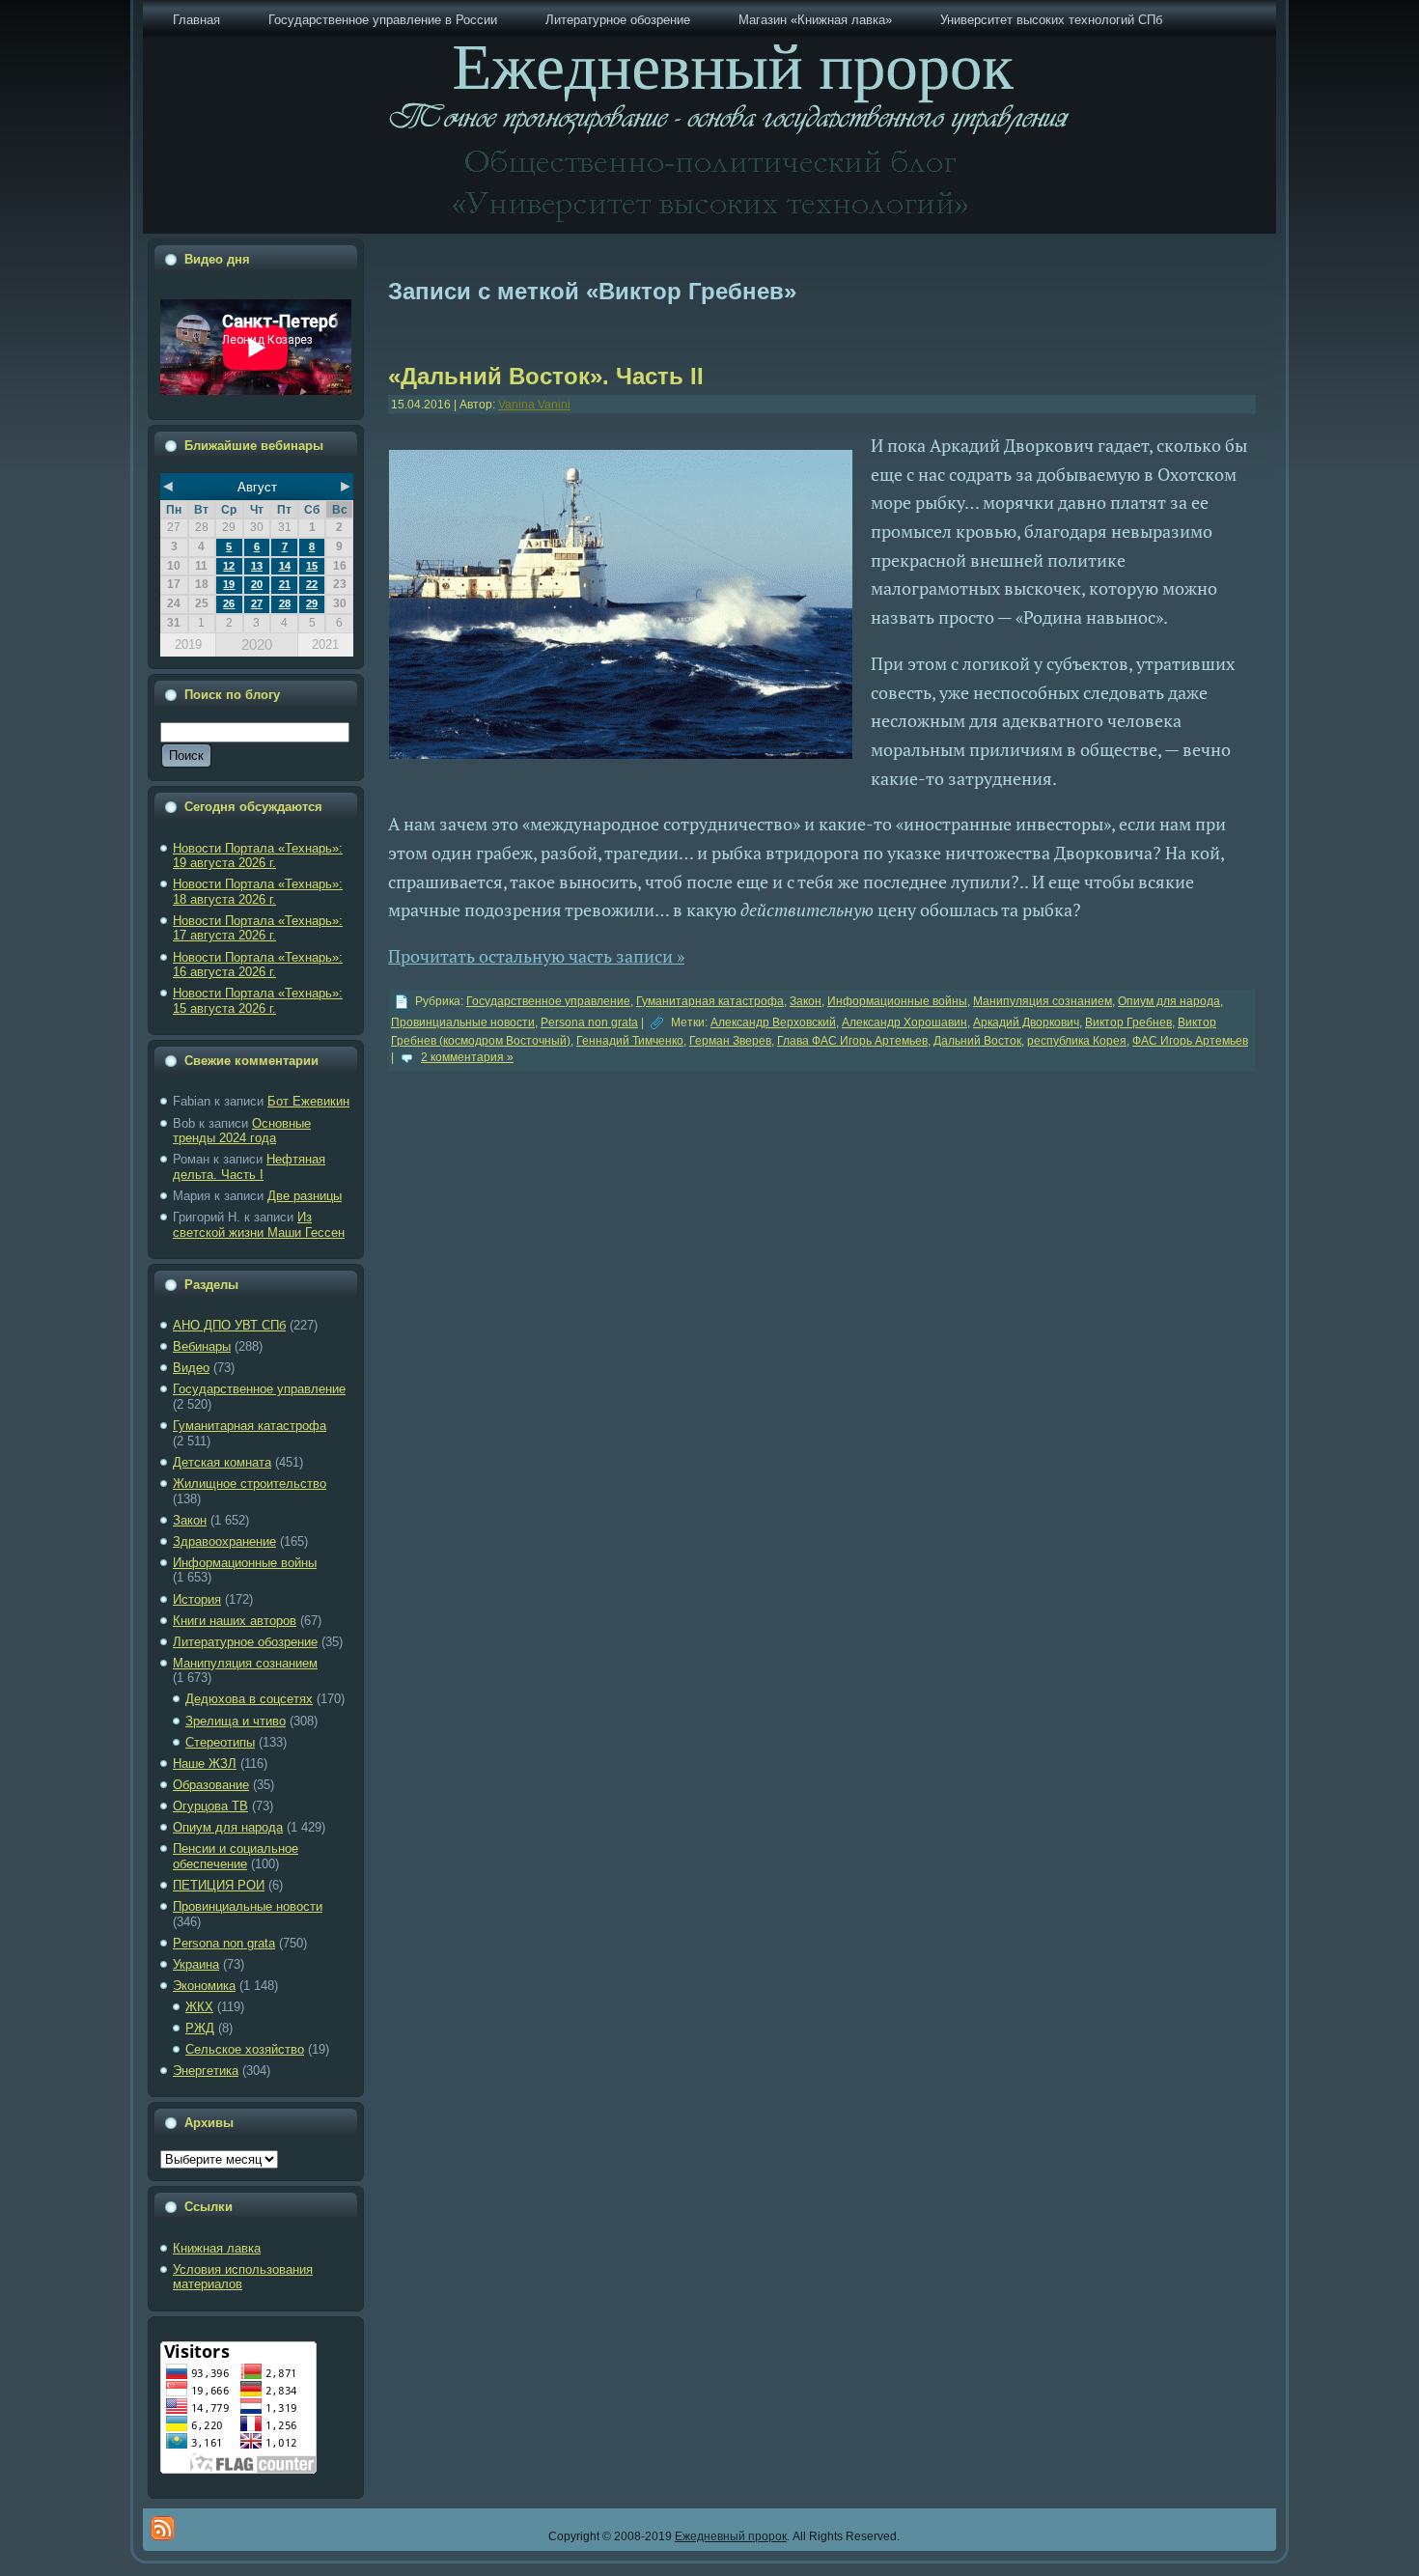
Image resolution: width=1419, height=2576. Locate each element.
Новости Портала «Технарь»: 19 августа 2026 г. (258, 856)
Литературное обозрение (245, 1642)
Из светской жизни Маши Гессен (259, 1225)
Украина (196, 1964)
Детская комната (222, 1462)
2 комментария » (467, 1057)
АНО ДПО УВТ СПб (229, 1325)
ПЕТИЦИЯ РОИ (219, 1885)
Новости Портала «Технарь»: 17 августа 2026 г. (258, 928)
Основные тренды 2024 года (242, 1131)
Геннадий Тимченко (630, 1041)
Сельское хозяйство (245, 2049)
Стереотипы (220, 1742)
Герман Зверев (730, 1041)
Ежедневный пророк (731, 2536)
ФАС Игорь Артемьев (1190, 1041)
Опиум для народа (228, 1827)
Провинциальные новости (248, 1906)
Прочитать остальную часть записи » (536, 956)
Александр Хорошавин (904, 1022)
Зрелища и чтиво (236, 1721)
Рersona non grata (224, 1943)
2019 (188, 644)
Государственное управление (259, 1389)
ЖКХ (199, 2007)
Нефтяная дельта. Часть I (249, 1167)
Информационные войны (245, 1563)
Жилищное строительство (250, 1484)
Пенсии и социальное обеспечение (236, 1856)
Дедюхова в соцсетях (249, 1699)
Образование (211, 1785)
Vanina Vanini (534, 405)
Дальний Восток (977, 1041)
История (197, 1599)
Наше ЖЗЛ (205, 1764)
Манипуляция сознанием (245, 1663)
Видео (191, 1368)
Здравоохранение (224, 1541)
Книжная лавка (217, 2248)
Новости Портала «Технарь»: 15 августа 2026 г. (258, 1001)
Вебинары (202, 1346)
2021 (325, 644)
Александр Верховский (773, 1022)
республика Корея (1077, 1041)
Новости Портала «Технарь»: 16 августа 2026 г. (258, 965)
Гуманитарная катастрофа (250, 1426)
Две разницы (305, 1196)
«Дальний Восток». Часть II (546, 376)
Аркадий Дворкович (1026, 1022)
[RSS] (163, 2528)
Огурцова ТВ (210, 1806)
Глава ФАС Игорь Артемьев (852, 1041)
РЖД (200, 2028)
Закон (190, 1520)
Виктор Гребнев (1128, 1022)
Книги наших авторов (235, 1621)
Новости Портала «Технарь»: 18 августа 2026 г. (258, 892)
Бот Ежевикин (308, 1101)
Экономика (204, 1986)
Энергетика (206, 2071)
